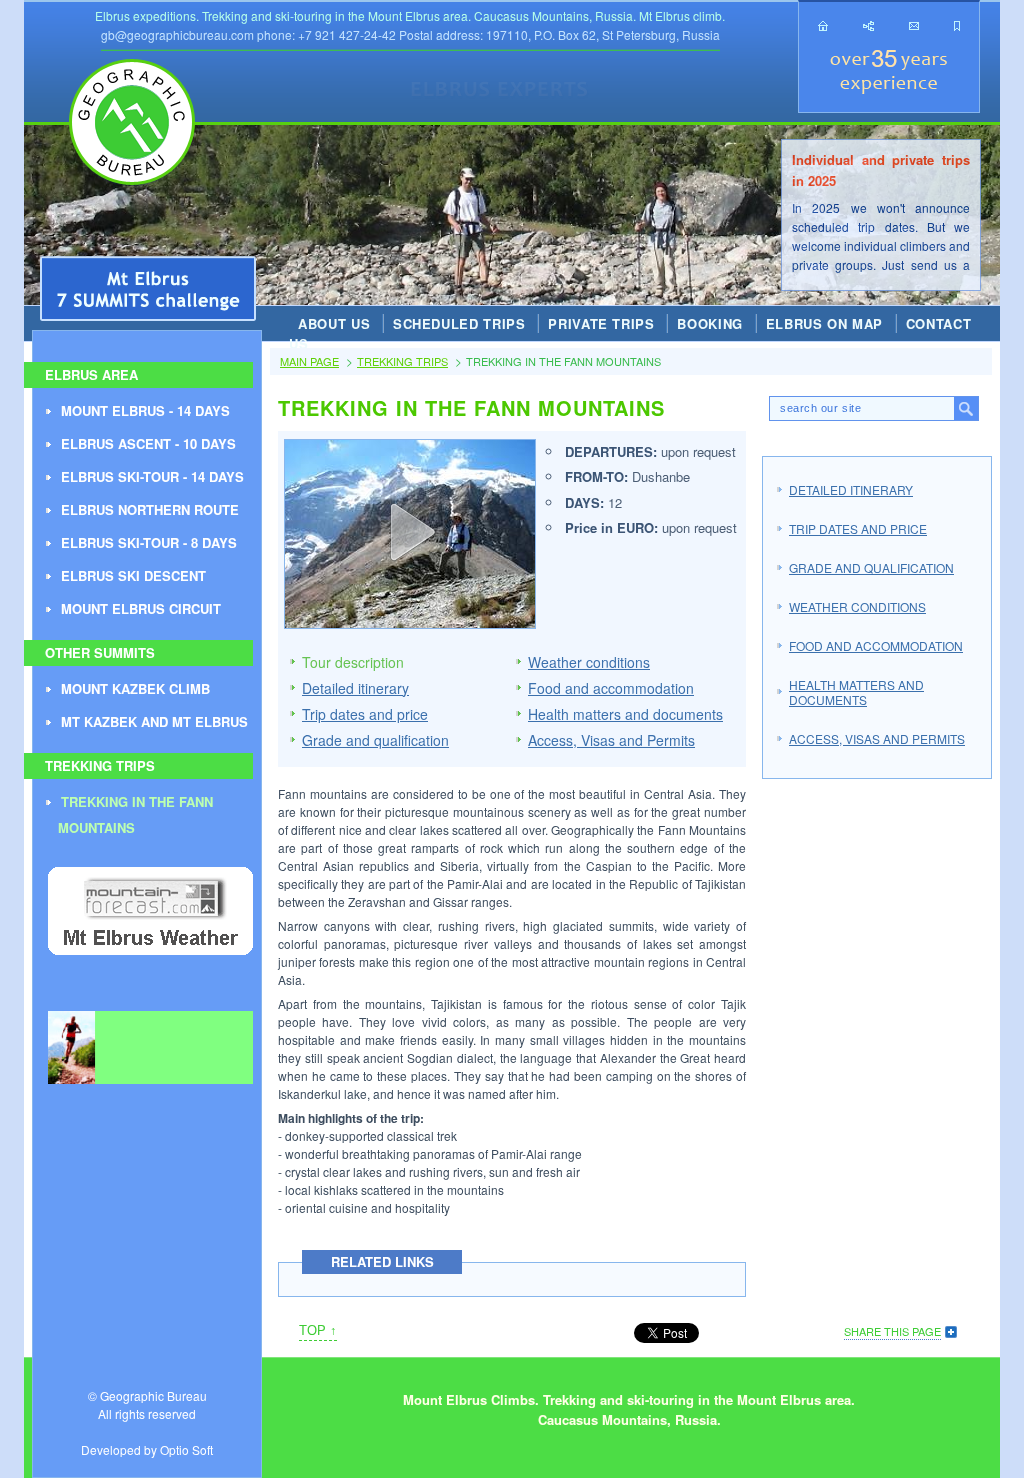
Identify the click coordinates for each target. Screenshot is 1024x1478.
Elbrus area (91, 374)
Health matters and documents (625, 714)
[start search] (966, 408)
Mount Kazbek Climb (135, 688)
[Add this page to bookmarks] (957, 26)
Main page (309, 361)
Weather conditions (589, 662)
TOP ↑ (318, 1330)
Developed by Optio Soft (147, 1449)
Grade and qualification (375, 740)
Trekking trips (100, 765)
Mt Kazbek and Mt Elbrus (154, 721)
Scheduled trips (459, 323)
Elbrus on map (824, 323)
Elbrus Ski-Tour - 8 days (149, 542)
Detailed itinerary (355, 688)
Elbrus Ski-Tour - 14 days (152, 476)
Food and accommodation (611, 688)
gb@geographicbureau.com (177, 34)
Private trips (601, 323)
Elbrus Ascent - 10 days (148, 443)
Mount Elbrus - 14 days (145, 410)
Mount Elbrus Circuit (141, 608)
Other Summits (100, 652)
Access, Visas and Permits (611, 740)
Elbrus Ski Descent (133, 575)
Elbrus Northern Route (150, 509)
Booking (710, 323)
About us (334, 323)
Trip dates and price (365, 714)
